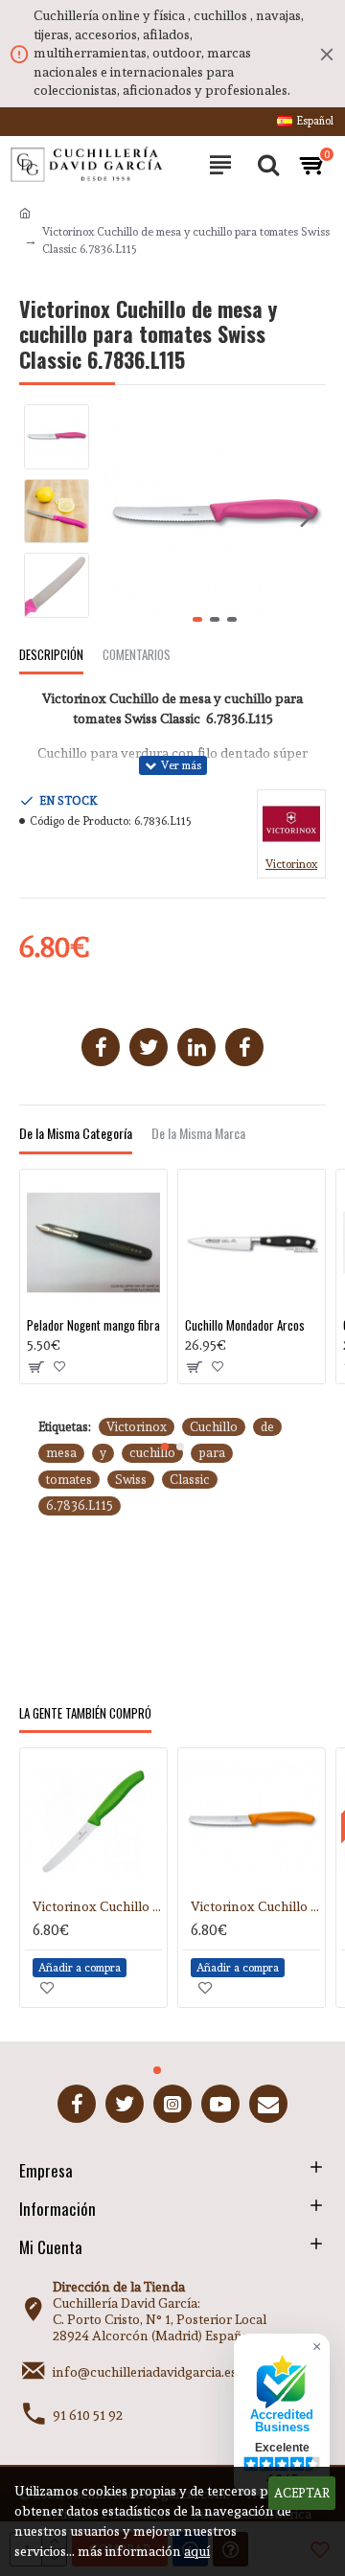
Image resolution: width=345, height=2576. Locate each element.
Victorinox (137, 1427)
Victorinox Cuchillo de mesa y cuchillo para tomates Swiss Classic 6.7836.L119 (255, 1906)
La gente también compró (85, 1714)
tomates (69, 1480)
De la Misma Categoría (76, 1134)
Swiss (131, 1480)
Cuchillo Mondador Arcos (245, 1325)
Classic (190, 1480)
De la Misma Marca (198, 1134)
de (267, 1427)
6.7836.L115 (80, 1505)
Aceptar (302, 2493)
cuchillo (152, 1453)
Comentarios (137, 655)
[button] (123, 516)
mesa (61, 1453)
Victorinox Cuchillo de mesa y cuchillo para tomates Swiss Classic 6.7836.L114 (97, 1906)
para (212, 1453)
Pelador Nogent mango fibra (93, 1325)
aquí (197, 2551)
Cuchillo (214, 1427)
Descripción (51, 655)
